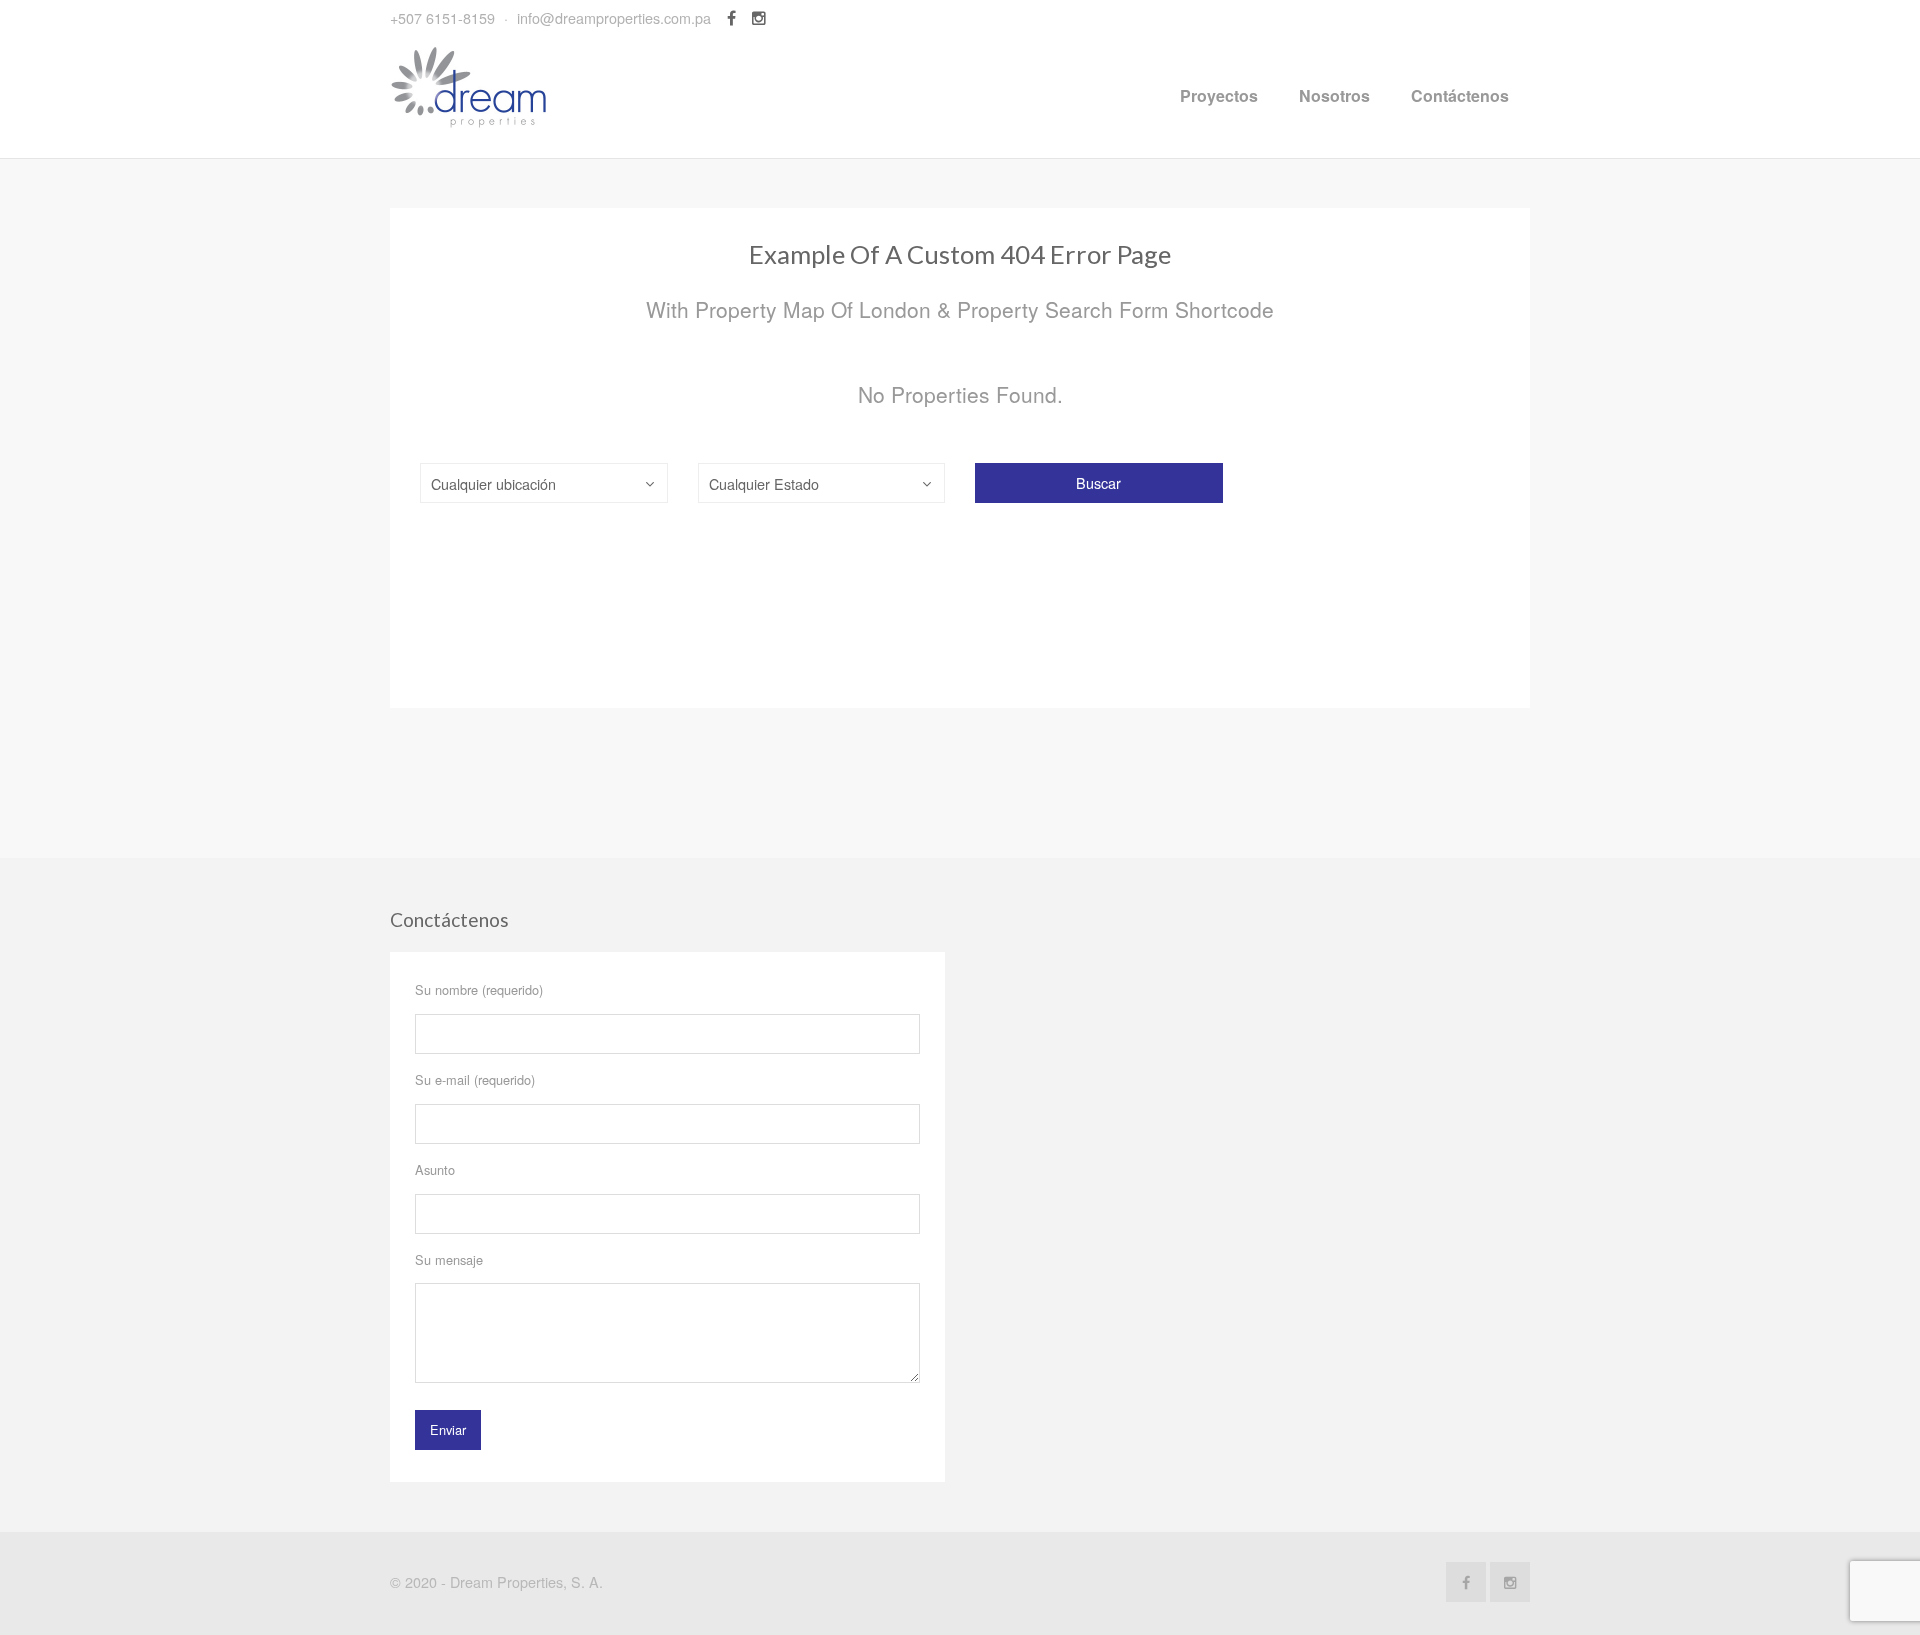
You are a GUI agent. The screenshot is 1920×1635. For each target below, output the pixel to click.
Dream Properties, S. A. (526, 1581)
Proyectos (1219, 95)
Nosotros (1334, 95)
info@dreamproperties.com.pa (614, 17)
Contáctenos (1460, 95)
